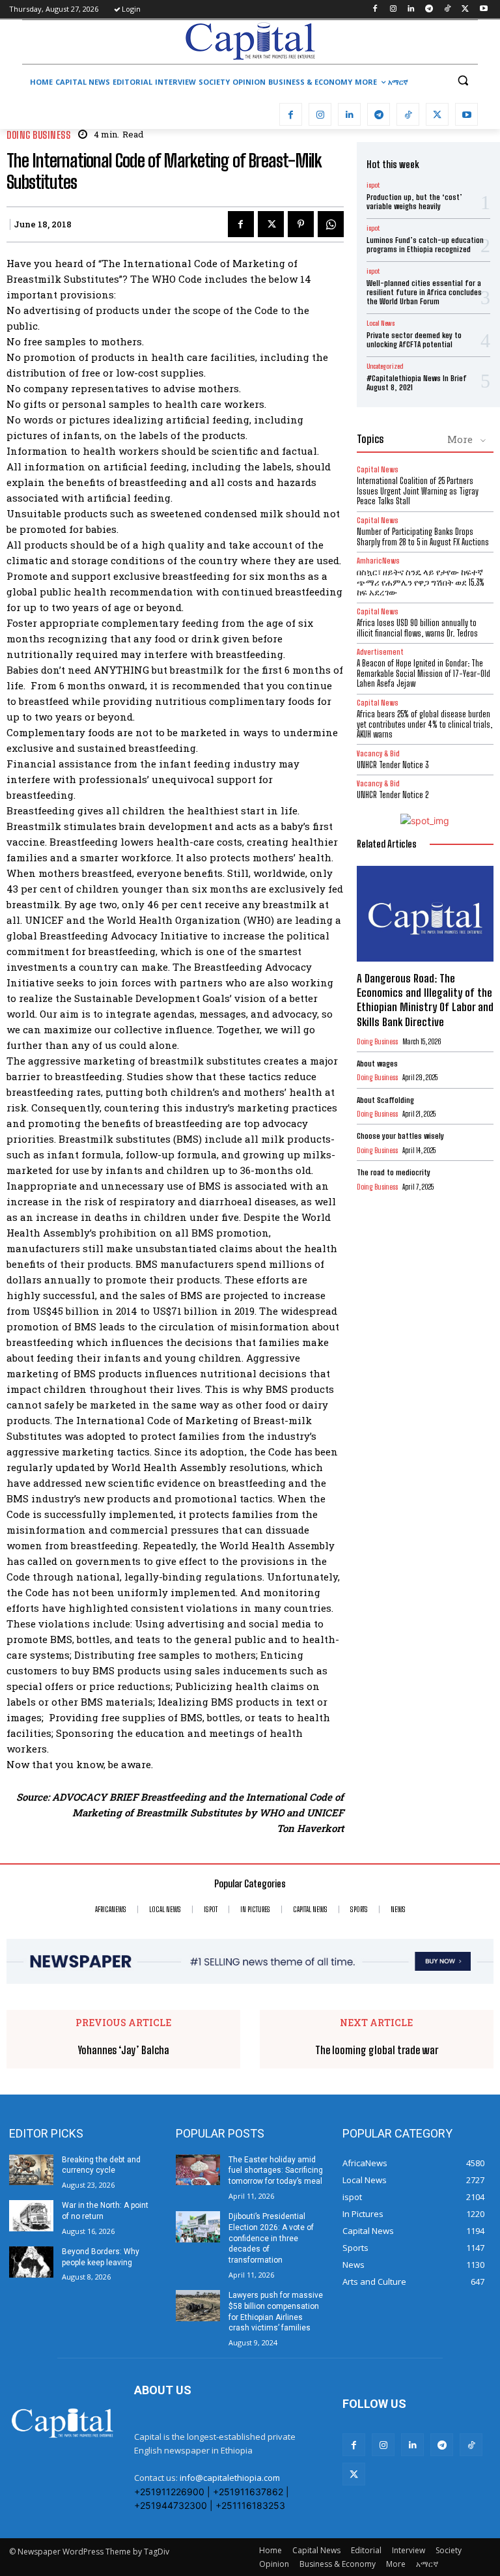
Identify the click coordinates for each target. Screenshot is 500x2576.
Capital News (378, 469)
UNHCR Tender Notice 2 (393, 795)
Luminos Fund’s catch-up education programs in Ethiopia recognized (425, 245)
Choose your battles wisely (400, 1136)
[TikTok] (448, 9)
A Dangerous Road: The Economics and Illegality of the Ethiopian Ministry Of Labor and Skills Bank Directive (425, 1000)
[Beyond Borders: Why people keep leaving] (31, 2262)
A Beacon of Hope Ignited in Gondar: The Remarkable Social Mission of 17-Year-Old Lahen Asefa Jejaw (424, 673)
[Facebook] (375, 9)
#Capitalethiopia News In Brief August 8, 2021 (417, 383)
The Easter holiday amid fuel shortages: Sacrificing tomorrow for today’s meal (276, 2171)
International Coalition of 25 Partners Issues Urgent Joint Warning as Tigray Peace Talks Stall (418, 491)
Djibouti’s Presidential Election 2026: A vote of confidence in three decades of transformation (271, 2238)
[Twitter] (465, 9)
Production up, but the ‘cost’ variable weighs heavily (414, 202)
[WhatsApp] (331, 224)
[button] (463, 80)
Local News (381, 323)
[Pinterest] (301, 224)
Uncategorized (385, 366)
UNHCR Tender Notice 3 (393, 765)
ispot (373, 185)
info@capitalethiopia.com (230, 2478)
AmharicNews (378, 561)
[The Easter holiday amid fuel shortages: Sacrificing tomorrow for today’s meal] (198, 2170)
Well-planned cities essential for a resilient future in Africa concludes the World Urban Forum (424, 293)
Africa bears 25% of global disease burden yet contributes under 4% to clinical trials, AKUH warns (424, 724)
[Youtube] (483, 9)
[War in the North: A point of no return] (31, 2216)
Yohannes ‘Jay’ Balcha (124, 2050)
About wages (377, 1064)
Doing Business (38, 135)
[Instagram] (393, 9)
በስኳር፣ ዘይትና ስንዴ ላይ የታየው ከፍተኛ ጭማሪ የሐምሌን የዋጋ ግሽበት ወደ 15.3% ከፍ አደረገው (421, 582)
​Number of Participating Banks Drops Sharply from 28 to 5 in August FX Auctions (423, 537)
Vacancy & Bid (378, 753)
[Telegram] (429, 9)
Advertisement (380, 652)
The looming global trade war (377, 2050)
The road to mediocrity (394, 1172)
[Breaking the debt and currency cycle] (31, 2170)
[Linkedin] (411, 9)
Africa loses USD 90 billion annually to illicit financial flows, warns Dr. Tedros (417, 628)
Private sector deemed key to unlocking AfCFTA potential (414, 340)
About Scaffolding (385, 1100)
